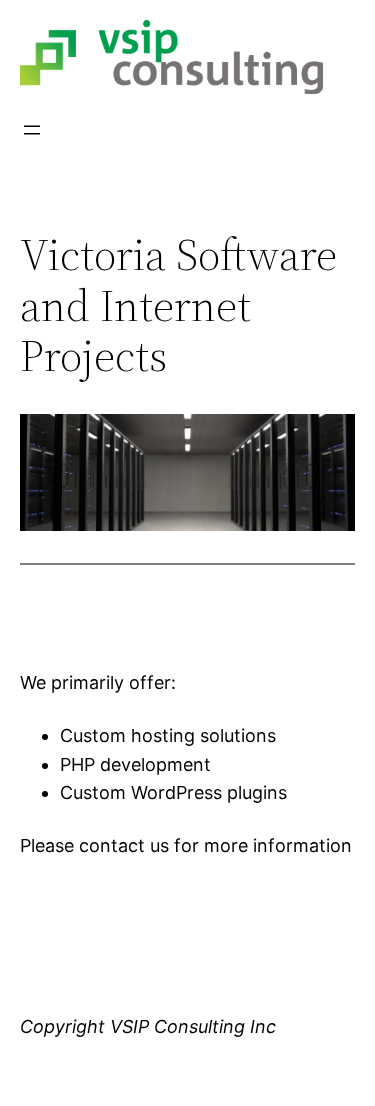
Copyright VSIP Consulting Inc (148, 1026)
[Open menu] (32, 130)
